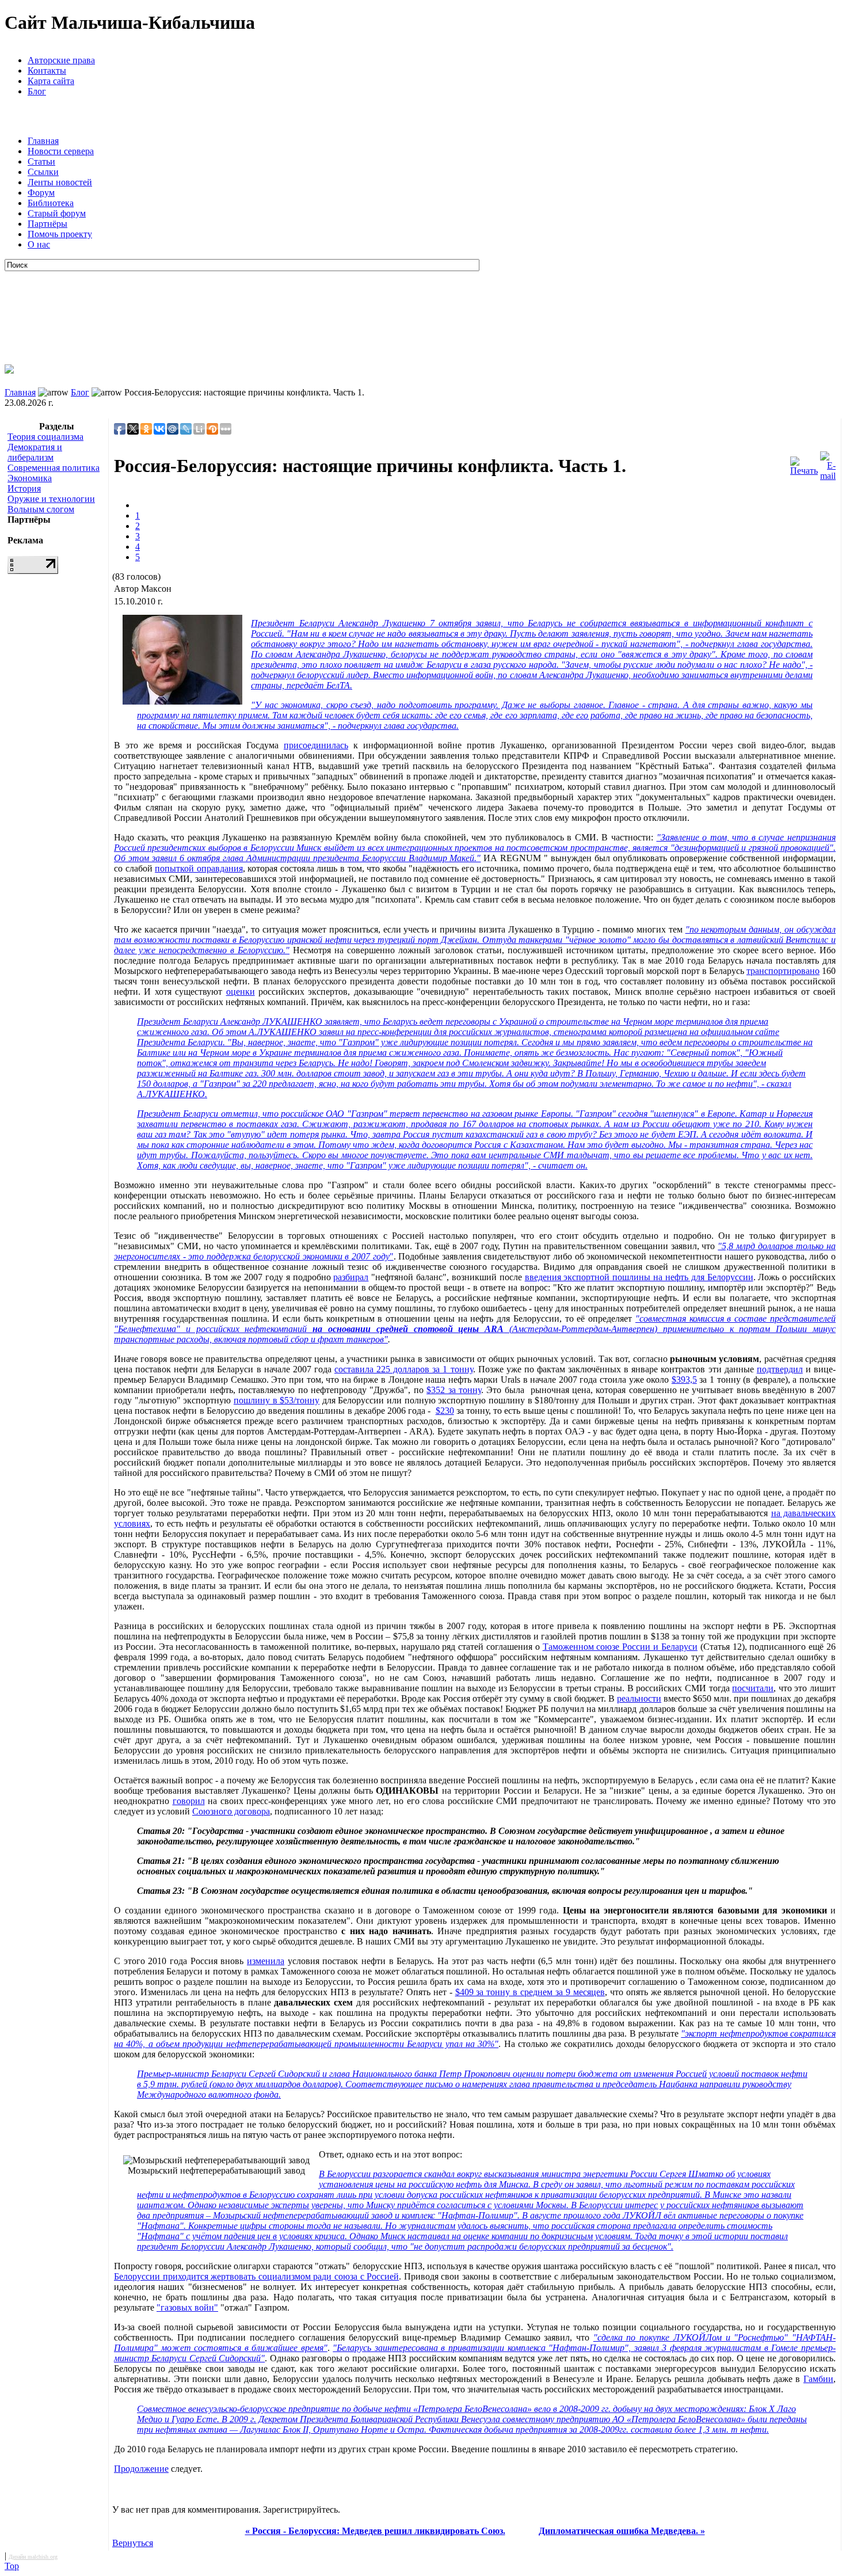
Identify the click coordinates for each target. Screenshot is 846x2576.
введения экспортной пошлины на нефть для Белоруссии (639, 1277)
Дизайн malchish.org (33, 2557)
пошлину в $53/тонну (277, 1400)
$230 (445, 1411)
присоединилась (316, 745)
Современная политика (54, 468)
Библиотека (51, 203)
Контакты (47, 71)
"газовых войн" (187, 2307)
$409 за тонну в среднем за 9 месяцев (530, 1992)
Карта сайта (51, 81)
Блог (37, 91)
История (24, 488)
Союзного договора (231, 1811)
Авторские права (61, 60)
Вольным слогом (41, 509)
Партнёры (47, 224)
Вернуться (133, 2543)
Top (12, 2566)
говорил (189, 1801)
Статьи (41, 161)
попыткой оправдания (199, 868)
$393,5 (684, 1380)
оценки (241, 992)
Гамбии (818, 2379)
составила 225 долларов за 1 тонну (404, 1369)
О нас (39, 244)
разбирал (351, 1277)
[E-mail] (828, 463)
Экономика (30, 478)
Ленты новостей (60, 182)
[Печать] (804, 463)
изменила (266, 1961)
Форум (41, 193)
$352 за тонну (454, 1390)
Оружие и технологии (51, 499)
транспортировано (783, 971)
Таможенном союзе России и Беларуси (620, 1647)
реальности (639, 1698)
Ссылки (43, 172)
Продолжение (141, 2469)
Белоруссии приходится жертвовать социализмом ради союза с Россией (256, 2276)
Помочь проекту (60, 234)
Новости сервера (61, 151)
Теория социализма (45, 437)
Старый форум (57, 213)
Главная (43, 141)
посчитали (753, 1688)
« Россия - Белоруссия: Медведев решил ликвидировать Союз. (375, 2531)
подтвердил (780, 1369)
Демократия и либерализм (35, 452)
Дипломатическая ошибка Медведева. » (622, 2531)
